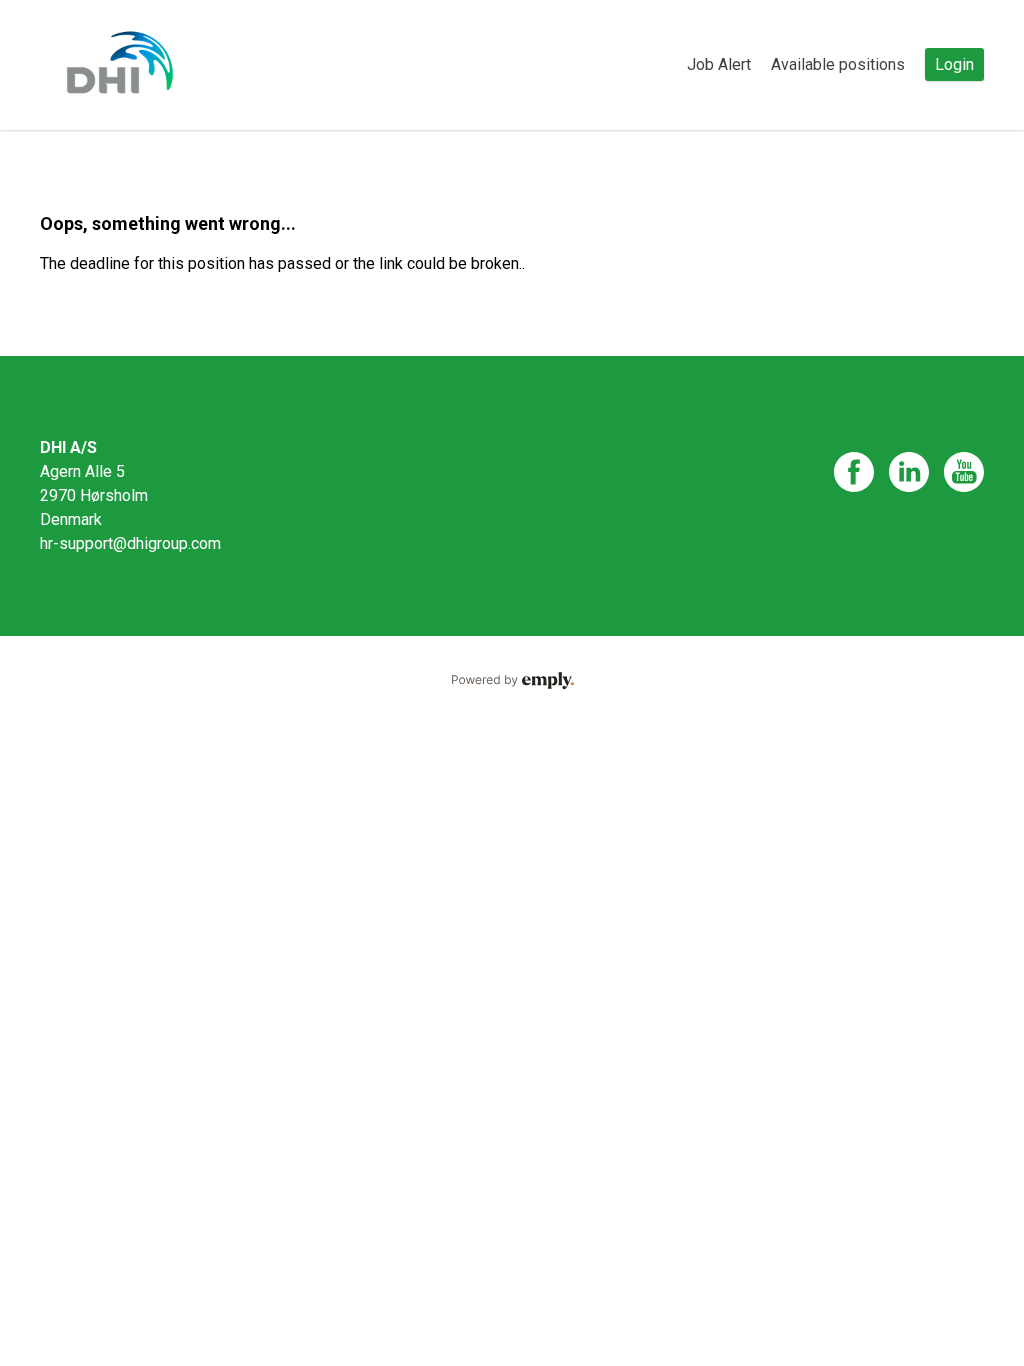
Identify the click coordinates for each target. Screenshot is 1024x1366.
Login (954, 64)
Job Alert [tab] (719, 64)
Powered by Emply (512, 681)
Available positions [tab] (838, 64)
